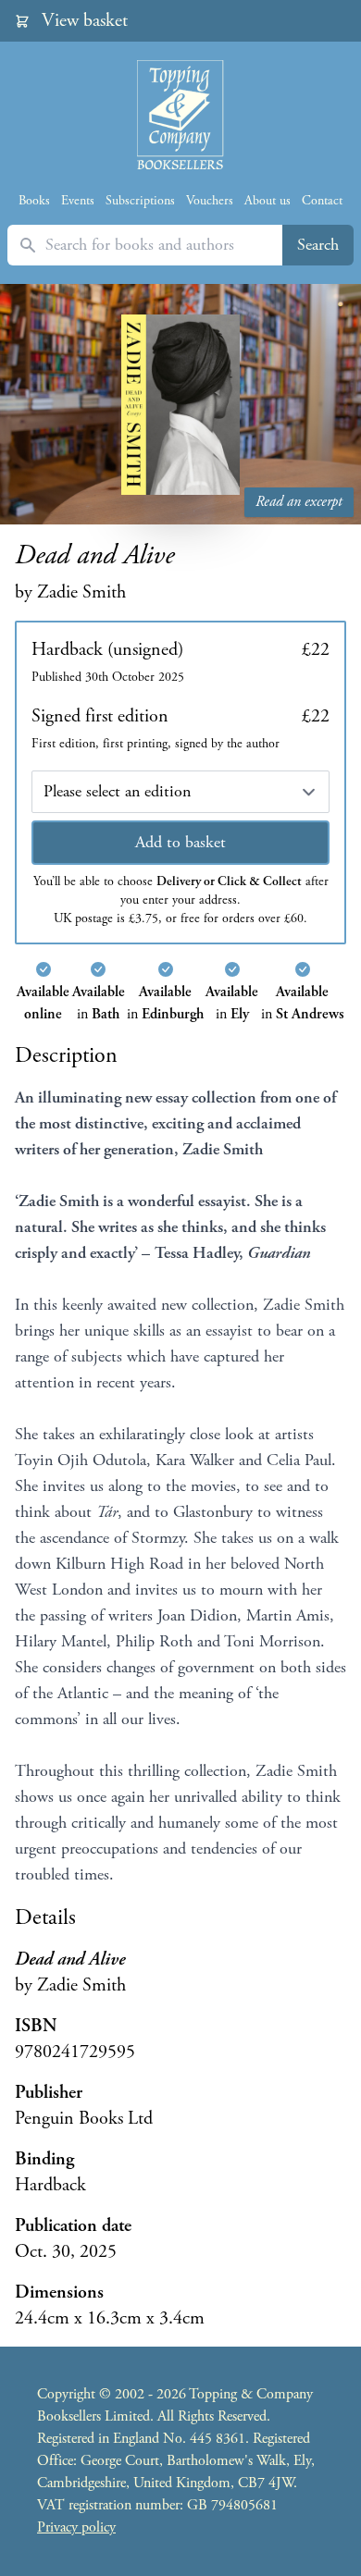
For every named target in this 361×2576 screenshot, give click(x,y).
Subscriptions (140, 201)
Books (34, 201)
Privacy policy (76, 2527)
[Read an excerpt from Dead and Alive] (180, 404)
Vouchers (210, 201)
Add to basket (180, 842)
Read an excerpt (299, 502)
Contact (322, 201)
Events (78, 201)
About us (268, 201)
